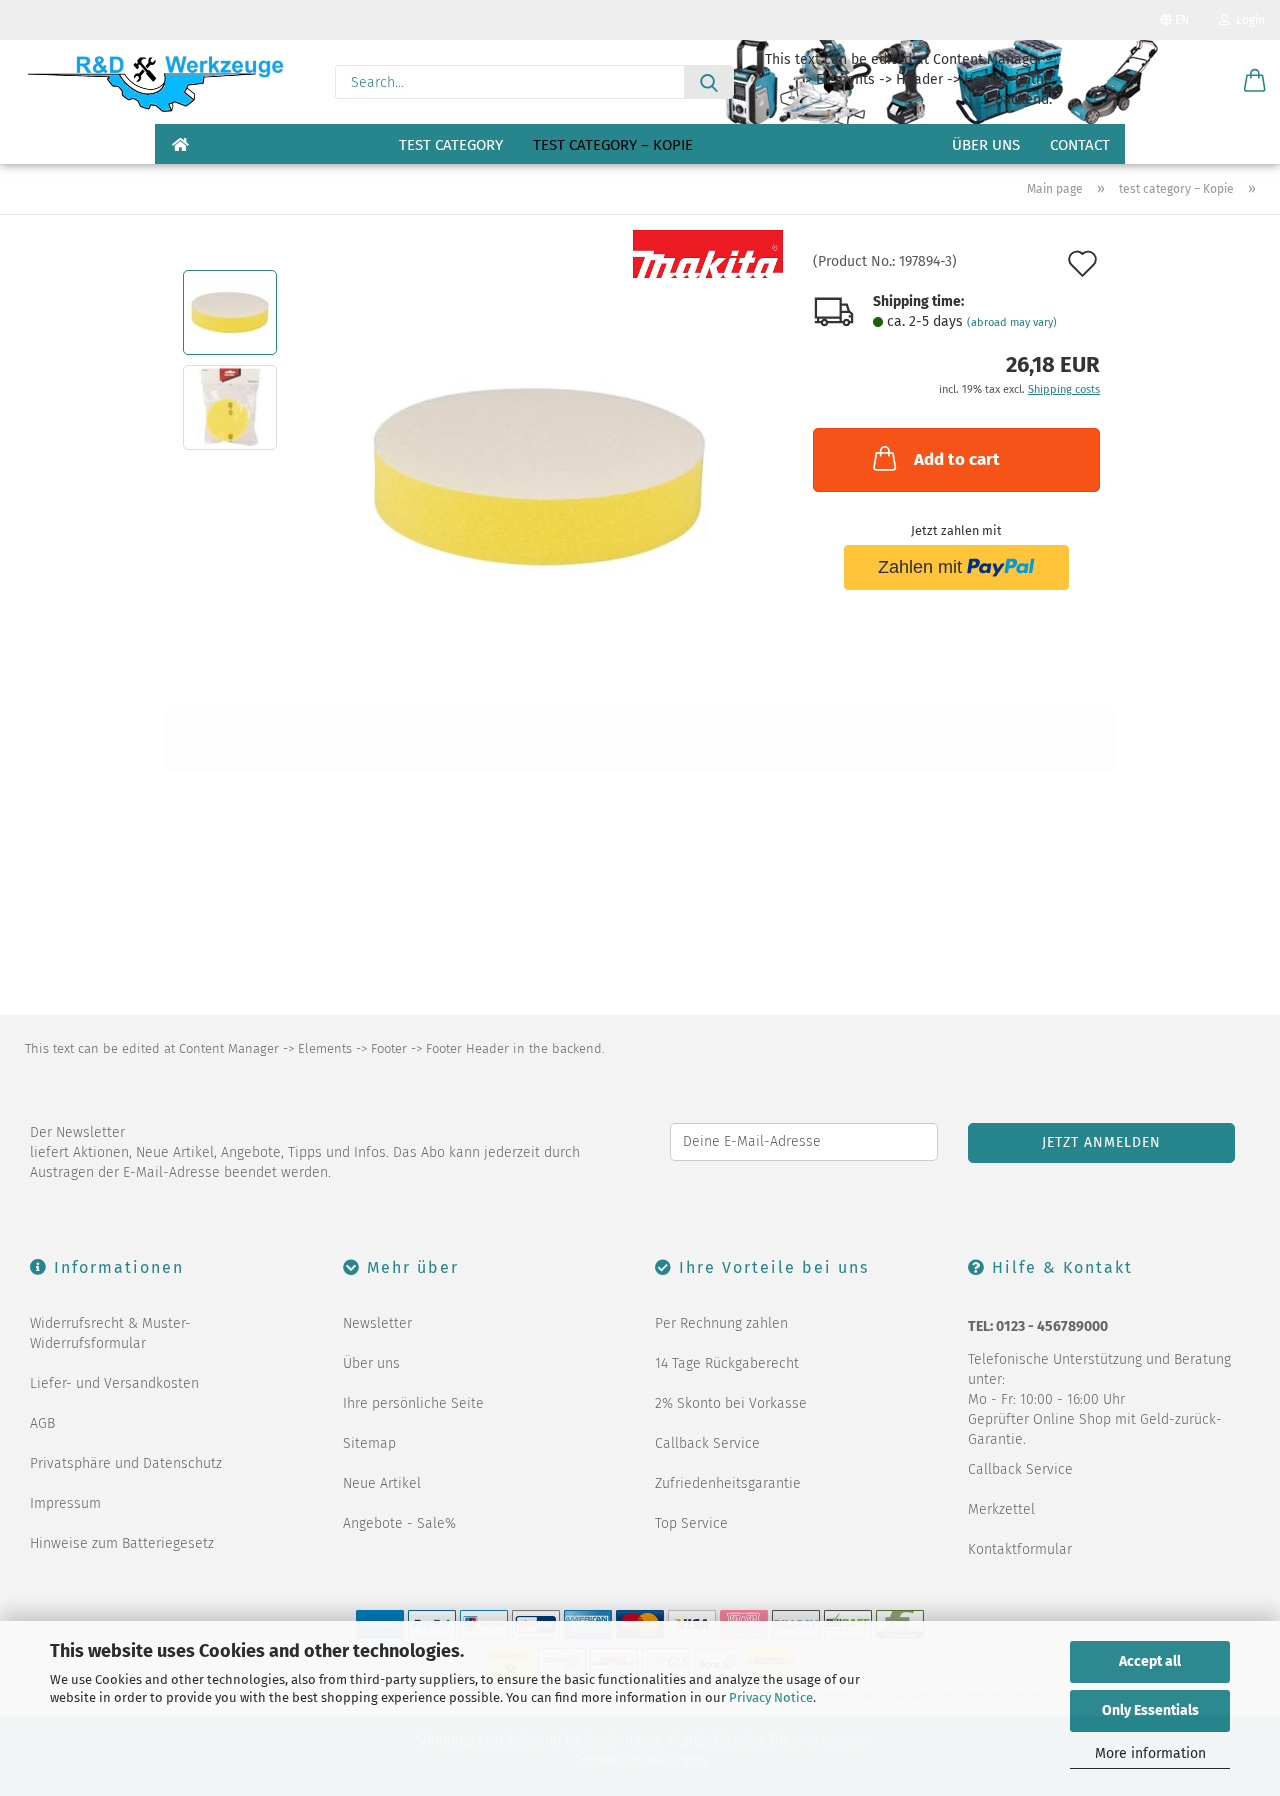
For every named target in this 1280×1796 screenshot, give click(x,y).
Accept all (1150, 1661)
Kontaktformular (1020, 1549)
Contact (1080, 145)
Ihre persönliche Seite (413, 1403)
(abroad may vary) (1012, 322)
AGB (42, 1423)
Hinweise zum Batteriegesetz (122, 1543)
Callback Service (707, 1443)
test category (451, 145)
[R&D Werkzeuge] (154, 82)
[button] (1255, 82)
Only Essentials (1150, 1710)
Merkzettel (1001, 1509)
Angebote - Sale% (399, 1523)
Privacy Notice (771, 1697)
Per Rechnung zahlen (721, 1323)
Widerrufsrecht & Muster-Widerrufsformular (110, 1333)
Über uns (986, 145)
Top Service (691, 1523)
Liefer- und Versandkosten (114, 1383)
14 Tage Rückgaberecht (727, 1363)
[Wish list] (1205, 82)
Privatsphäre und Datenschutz (126, 1463)
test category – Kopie (613, 145)
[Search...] (709, 82)
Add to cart (957, 459)
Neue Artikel (382, 1483)
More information (1150, 1753)
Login (1247, 20)
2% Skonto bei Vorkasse (731, 1403)
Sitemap (369, 1443)
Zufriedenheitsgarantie (728, 1483)
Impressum (65, 1503)
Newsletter (377, 1323)
